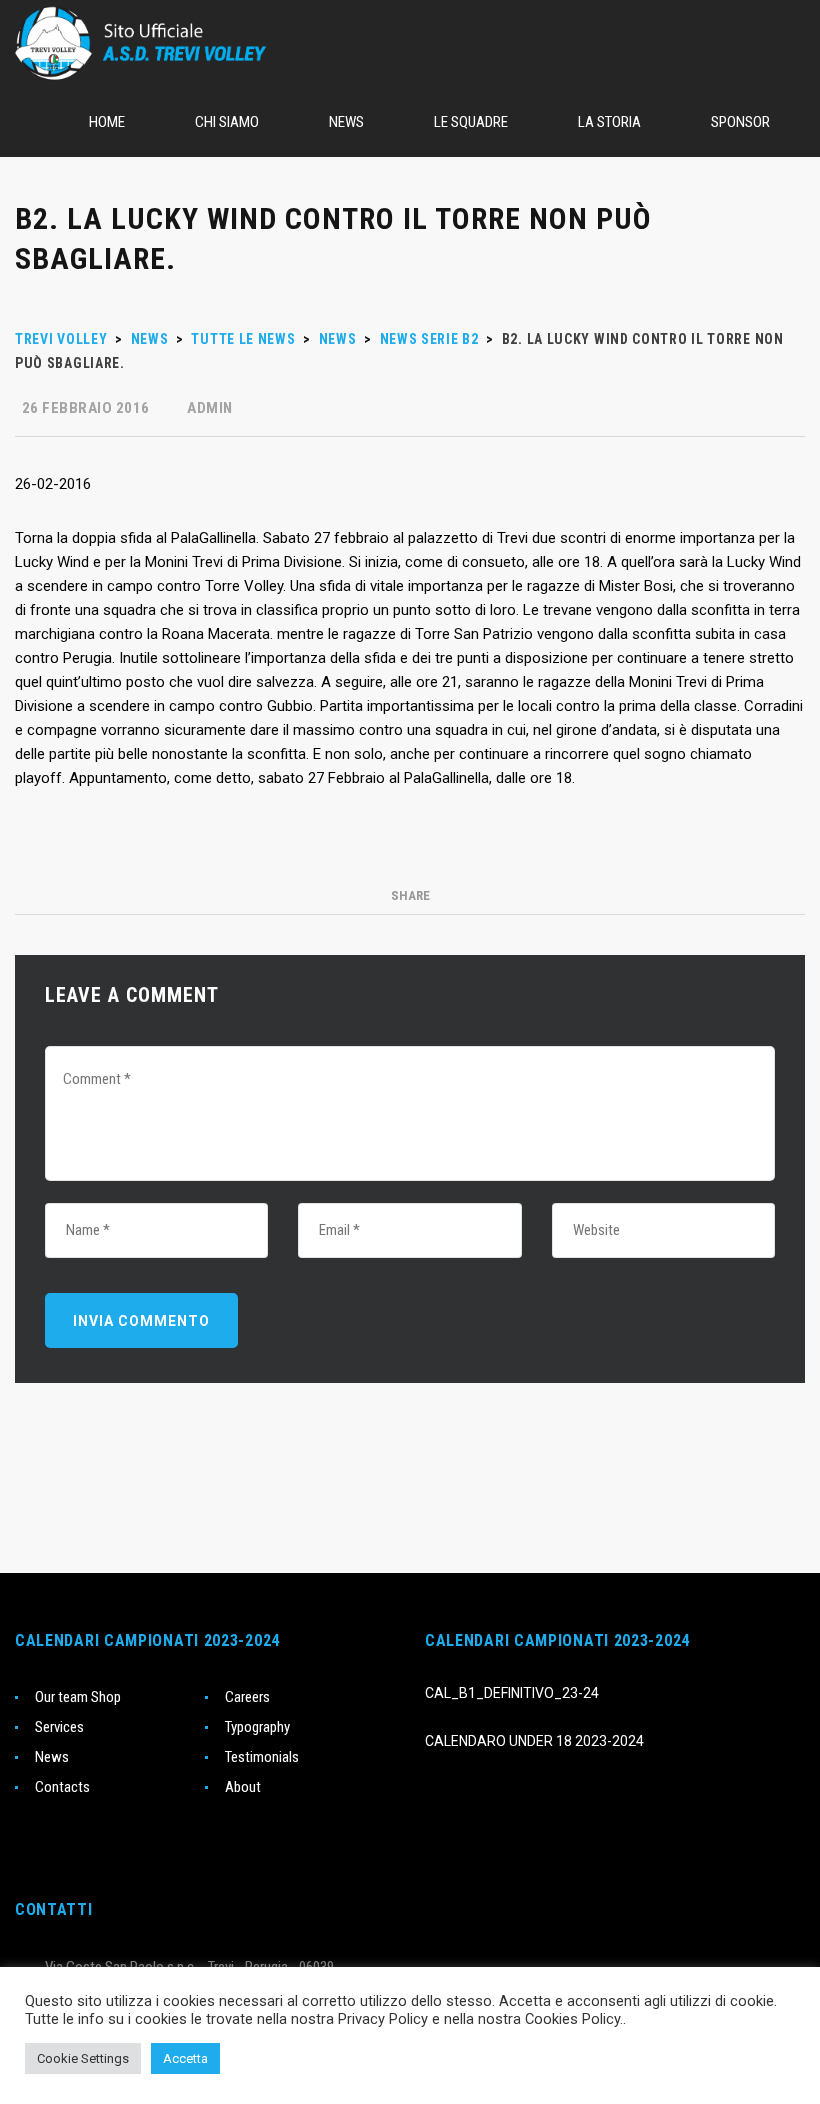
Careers (247, 1697)
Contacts (62, 1787)
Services (59, 1727)
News (52, 1757)
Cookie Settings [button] (83, 2058)
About (243, 1787)
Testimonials (262, 1757)
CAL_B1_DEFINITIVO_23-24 (512, 1693)
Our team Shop (78, 1697)
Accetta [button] (185, 2058)
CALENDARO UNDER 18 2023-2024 (534, 1741)
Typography (257, 1727)
